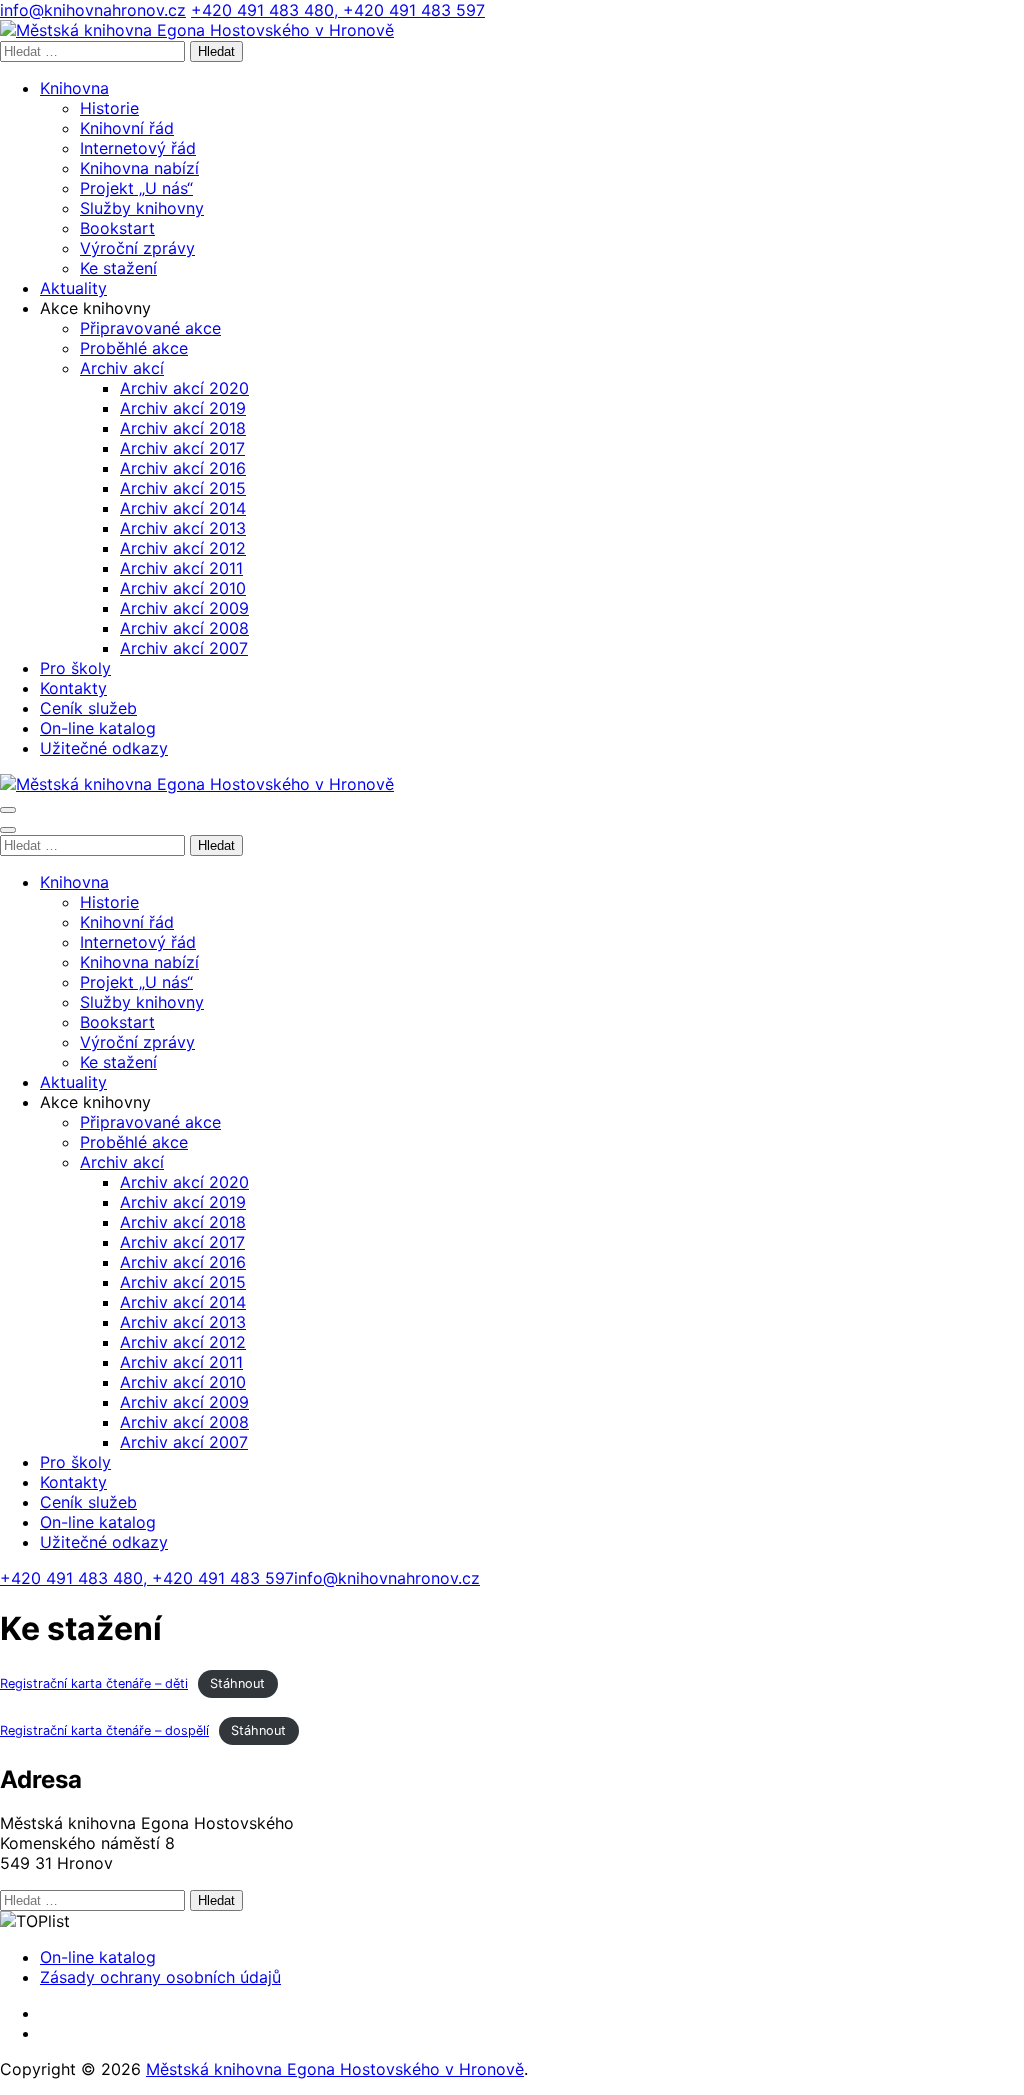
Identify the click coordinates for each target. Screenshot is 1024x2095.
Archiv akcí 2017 (182, 448)
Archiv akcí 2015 (183, 488)
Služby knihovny (142, 208)
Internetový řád (138, 148)
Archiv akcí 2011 (181, 568)
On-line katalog (98, 728)
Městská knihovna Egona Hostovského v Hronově (335, 2069)
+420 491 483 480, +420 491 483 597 (338, 10)
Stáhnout (237, 1683)
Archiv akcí (122, 368)
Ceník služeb (88, 708)
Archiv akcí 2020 (184, 388)
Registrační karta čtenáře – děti (94, 1683)
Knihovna (74, 88)
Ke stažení (118, 268)
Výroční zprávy (137, 248)
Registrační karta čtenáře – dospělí (104, 1730)
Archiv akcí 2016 (183, 468)
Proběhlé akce (134, 348)
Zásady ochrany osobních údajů (160, 1977)
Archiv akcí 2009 (184, 608)
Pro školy (75, 668)
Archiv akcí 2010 (183, 588)
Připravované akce (150, 328)
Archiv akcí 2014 (183, 508)
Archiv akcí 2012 (183, 548)
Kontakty (73, 688)
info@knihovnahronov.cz (93, 10)
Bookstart (117, 228)
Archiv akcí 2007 (184, 648)
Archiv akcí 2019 (183, 408)
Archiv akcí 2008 (184, 628)
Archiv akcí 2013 (183, 528)
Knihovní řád (127, 128)
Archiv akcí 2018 (183, 428)
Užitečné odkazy (104, 748)
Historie (109, 108)
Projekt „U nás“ (136, 188)
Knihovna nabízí (139, 168)
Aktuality (73, 288)
